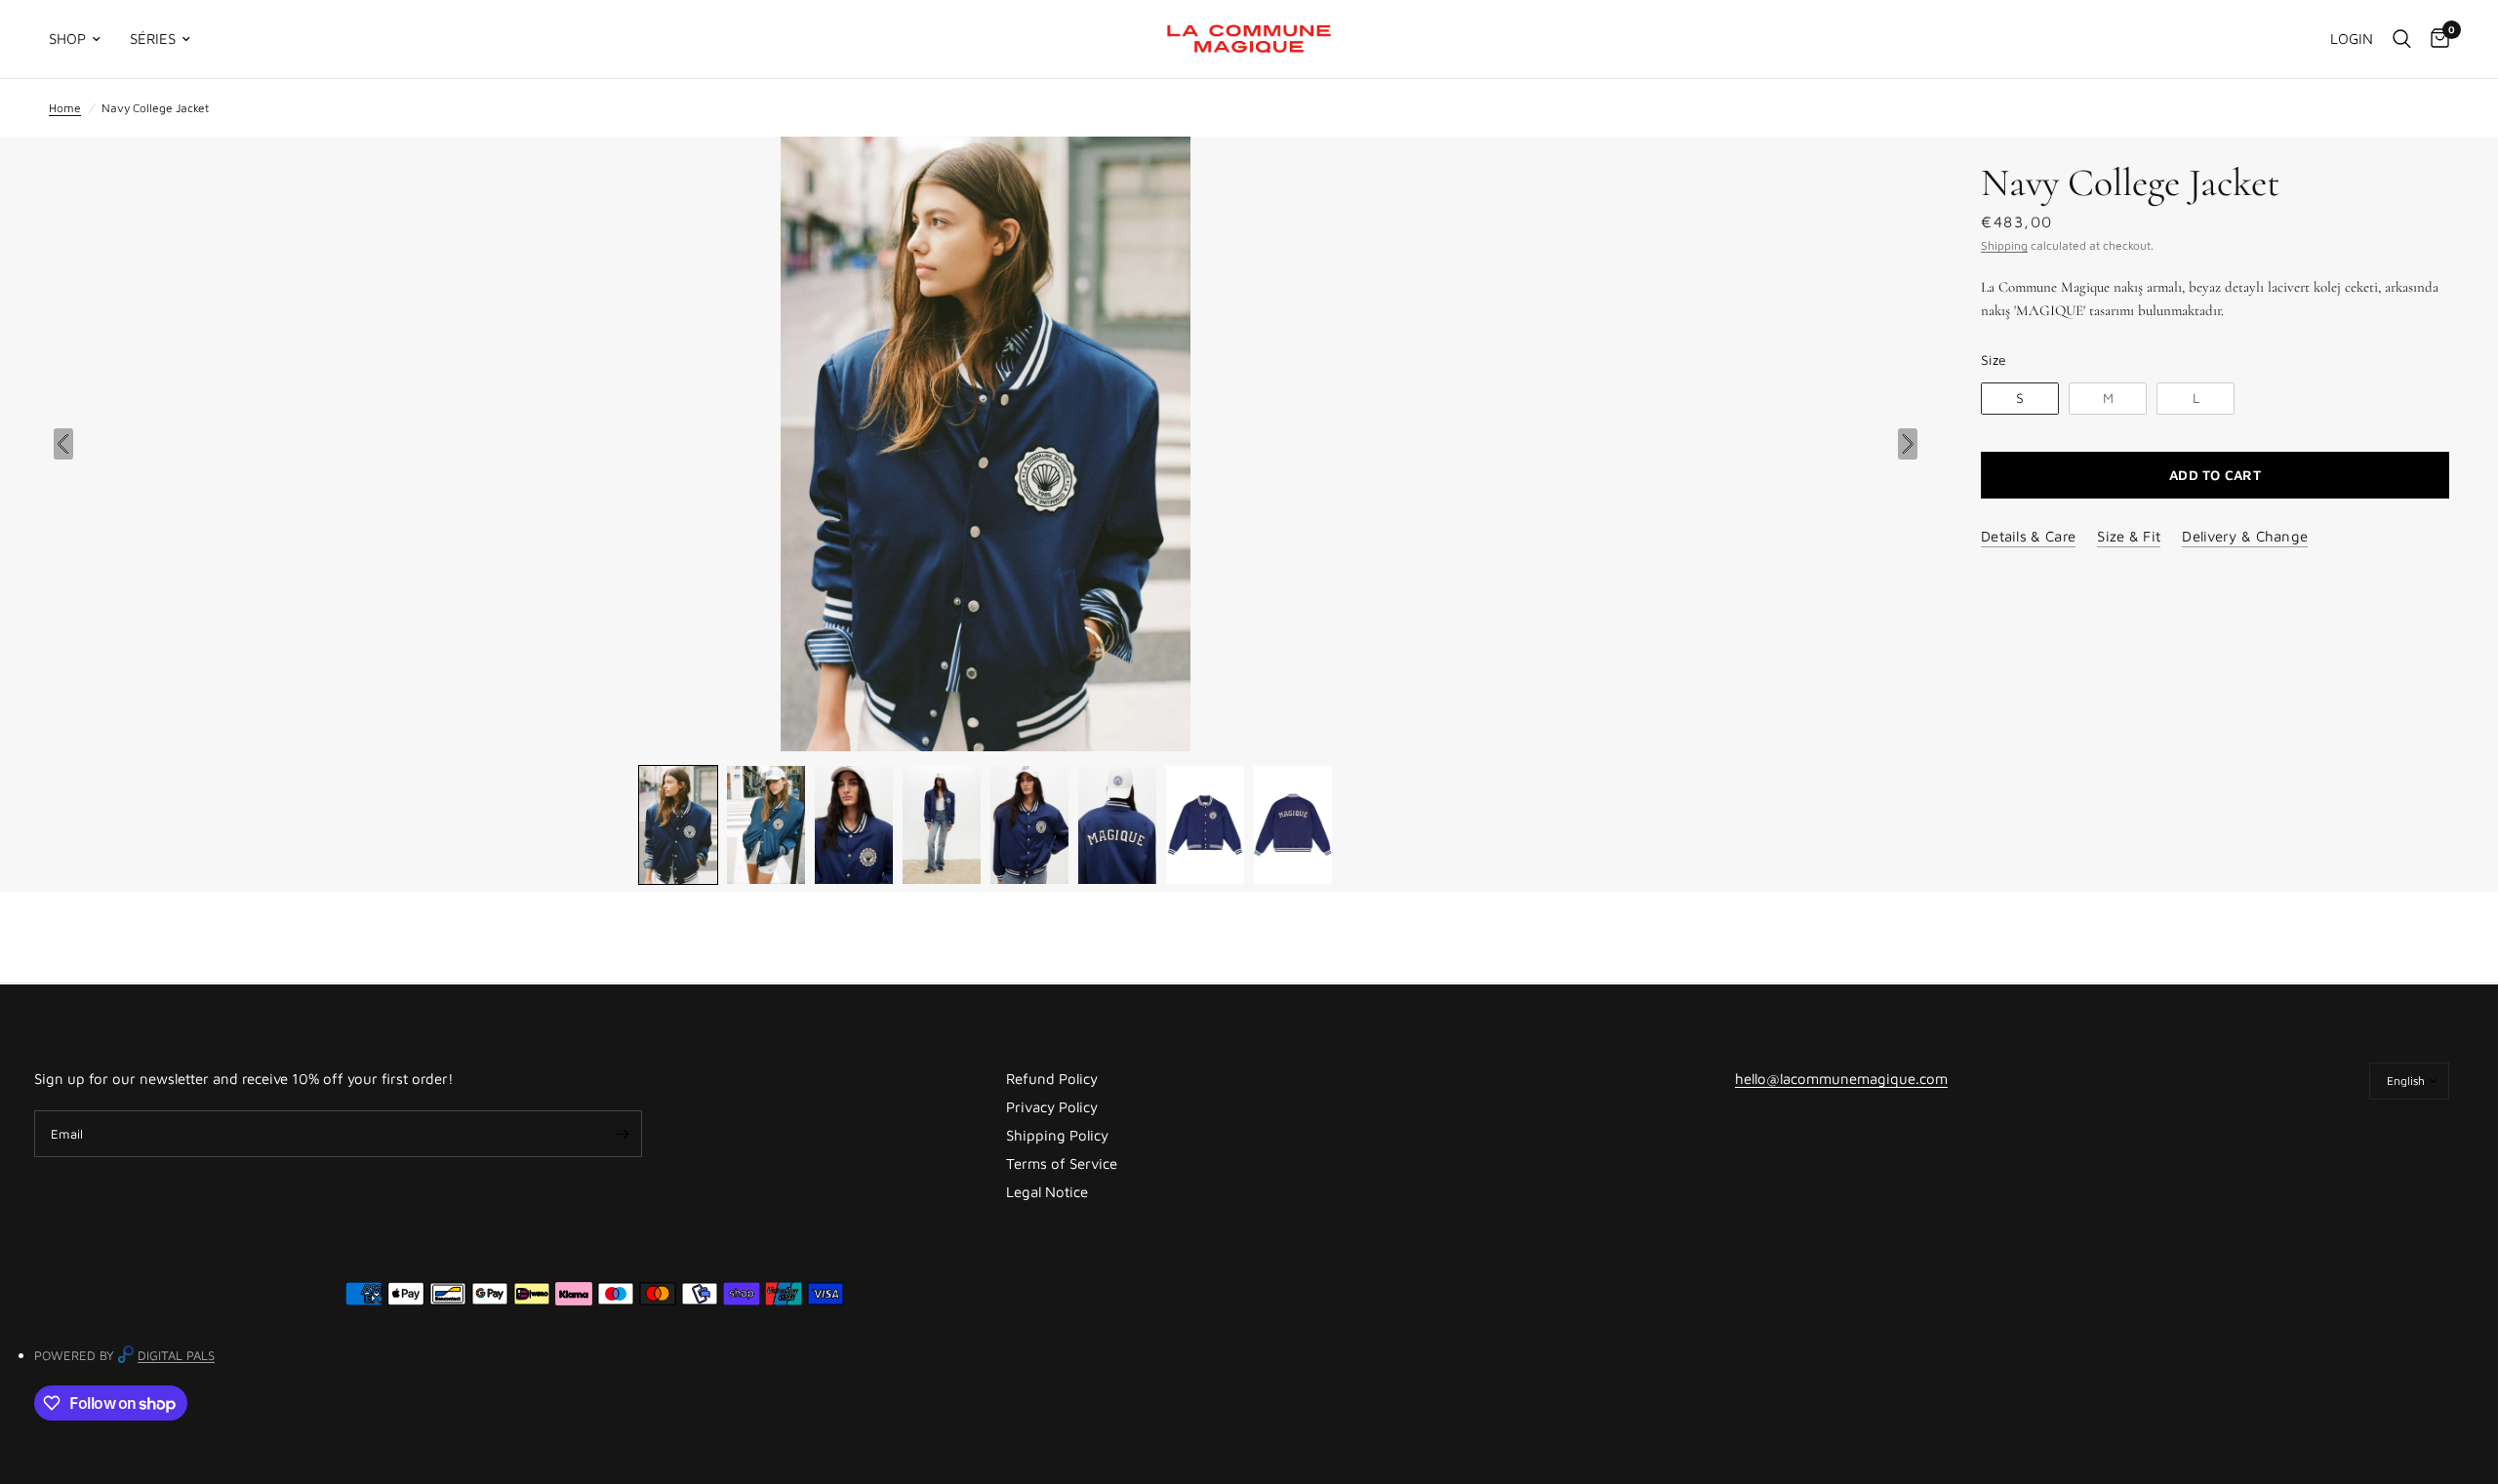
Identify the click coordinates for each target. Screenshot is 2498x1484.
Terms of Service (1062, 1163)
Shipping (2004, 245)
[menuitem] (82, 39)
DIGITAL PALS (176, 1355)
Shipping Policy (1057, 1135)
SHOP (67, 39)
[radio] (2020, 399)
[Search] (2402, 39)
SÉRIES (153, 39)
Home (65, 108)
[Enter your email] (623, 1134)
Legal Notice (1047, 1192)
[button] (678, 825)
